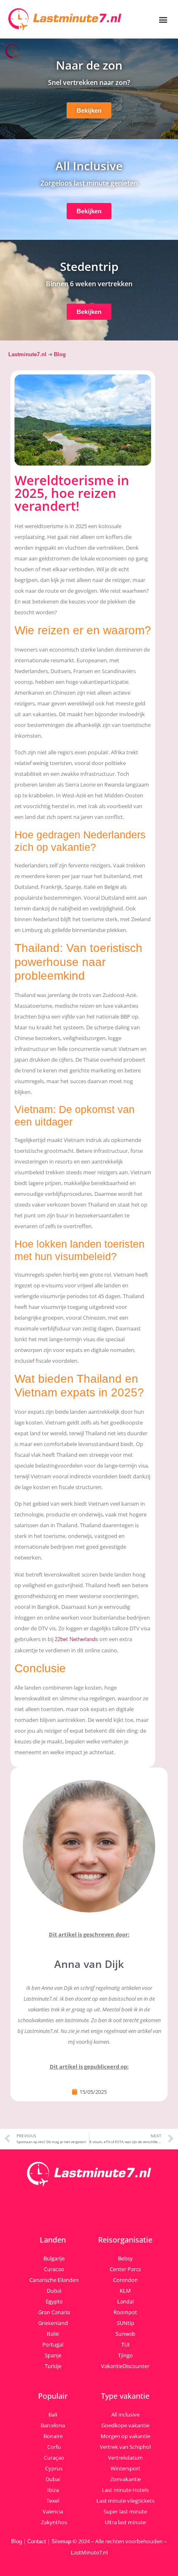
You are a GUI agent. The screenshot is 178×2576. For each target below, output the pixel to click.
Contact (37, 2541)
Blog (60, 354)
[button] (163, 19)
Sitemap (61, 2541)
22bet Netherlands (76, 1639)
